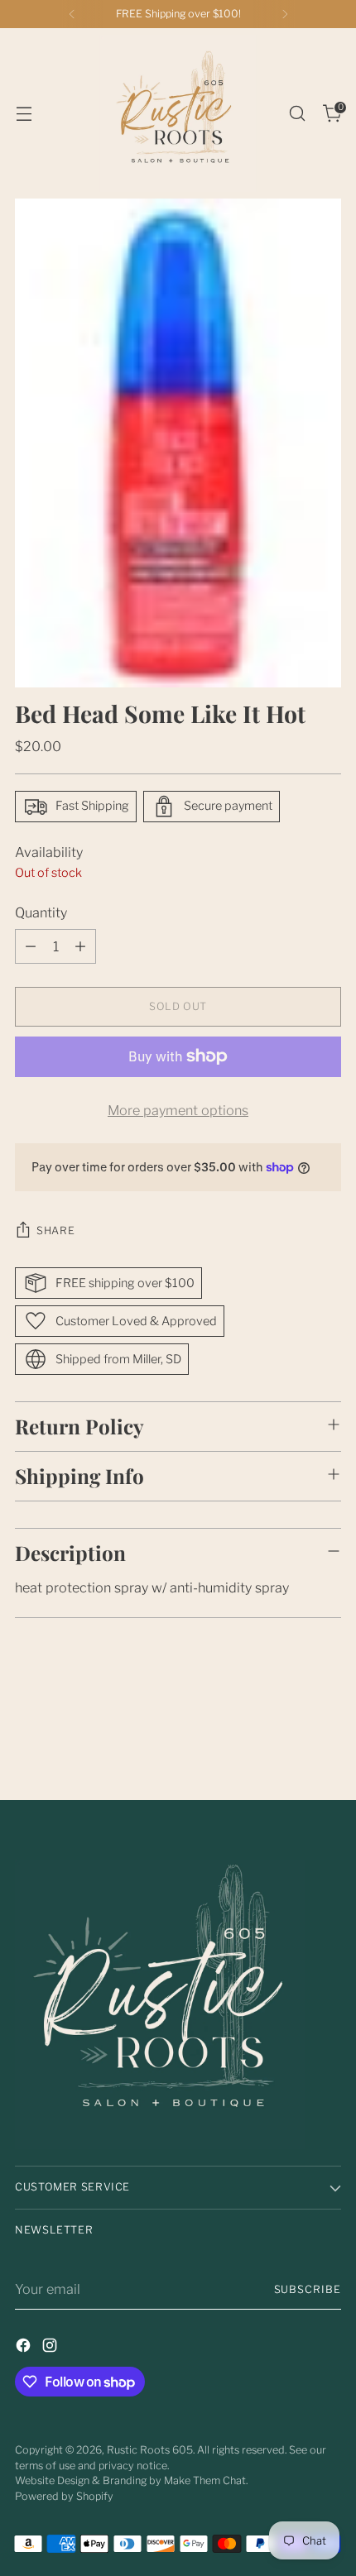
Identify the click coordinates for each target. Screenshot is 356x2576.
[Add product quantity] (80, 946)
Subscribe (308, 2289)
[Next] (285, 14)
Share (55, 1231)
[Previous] (72, 14)
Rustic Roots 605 (150, 2450)
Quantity (41, 912)
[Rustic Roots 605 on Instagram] (51, 2348)
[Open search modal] (297, 114)
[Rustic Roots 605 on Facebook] (25, 2348)
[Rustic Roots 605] (178, 113)
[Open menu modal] (24, 114)
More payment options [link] (178, 1110)
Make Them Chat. (206, 2480)
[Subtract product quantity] (31, 946)
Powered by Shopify (64, 2496)
